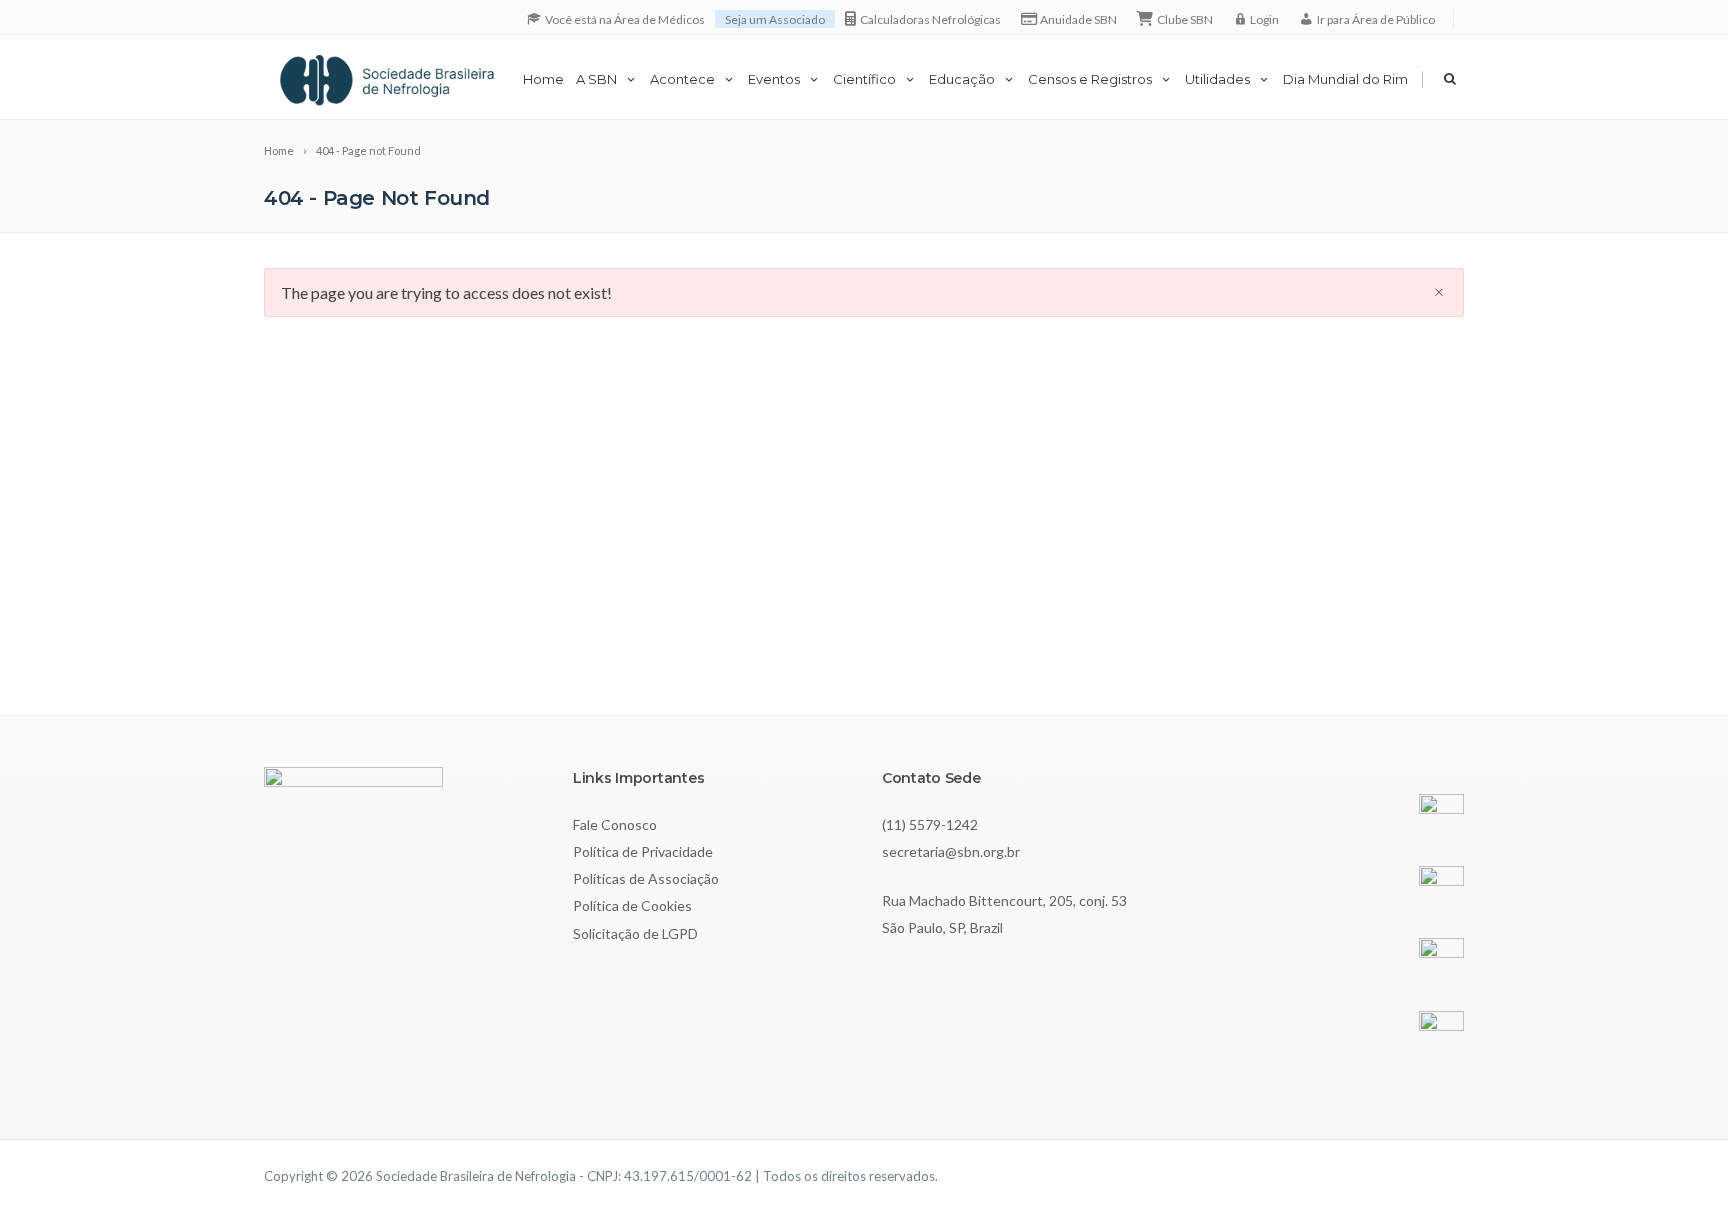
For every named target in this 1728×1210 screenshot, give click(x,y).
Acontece (682, 79)
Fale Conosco (615, 824)
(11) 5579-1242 (930, 824)
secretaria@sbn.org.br (951, 851)
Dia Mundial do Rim (1345, 79)
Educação (962, 79)
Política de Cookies (632, 905)
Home (543, 79)
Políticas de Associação (646, 878)
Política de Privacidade (643, 851)
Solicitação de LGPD (635, 933)
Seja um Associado (775, 19)
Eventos (774, 79)
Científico (864, 79)
